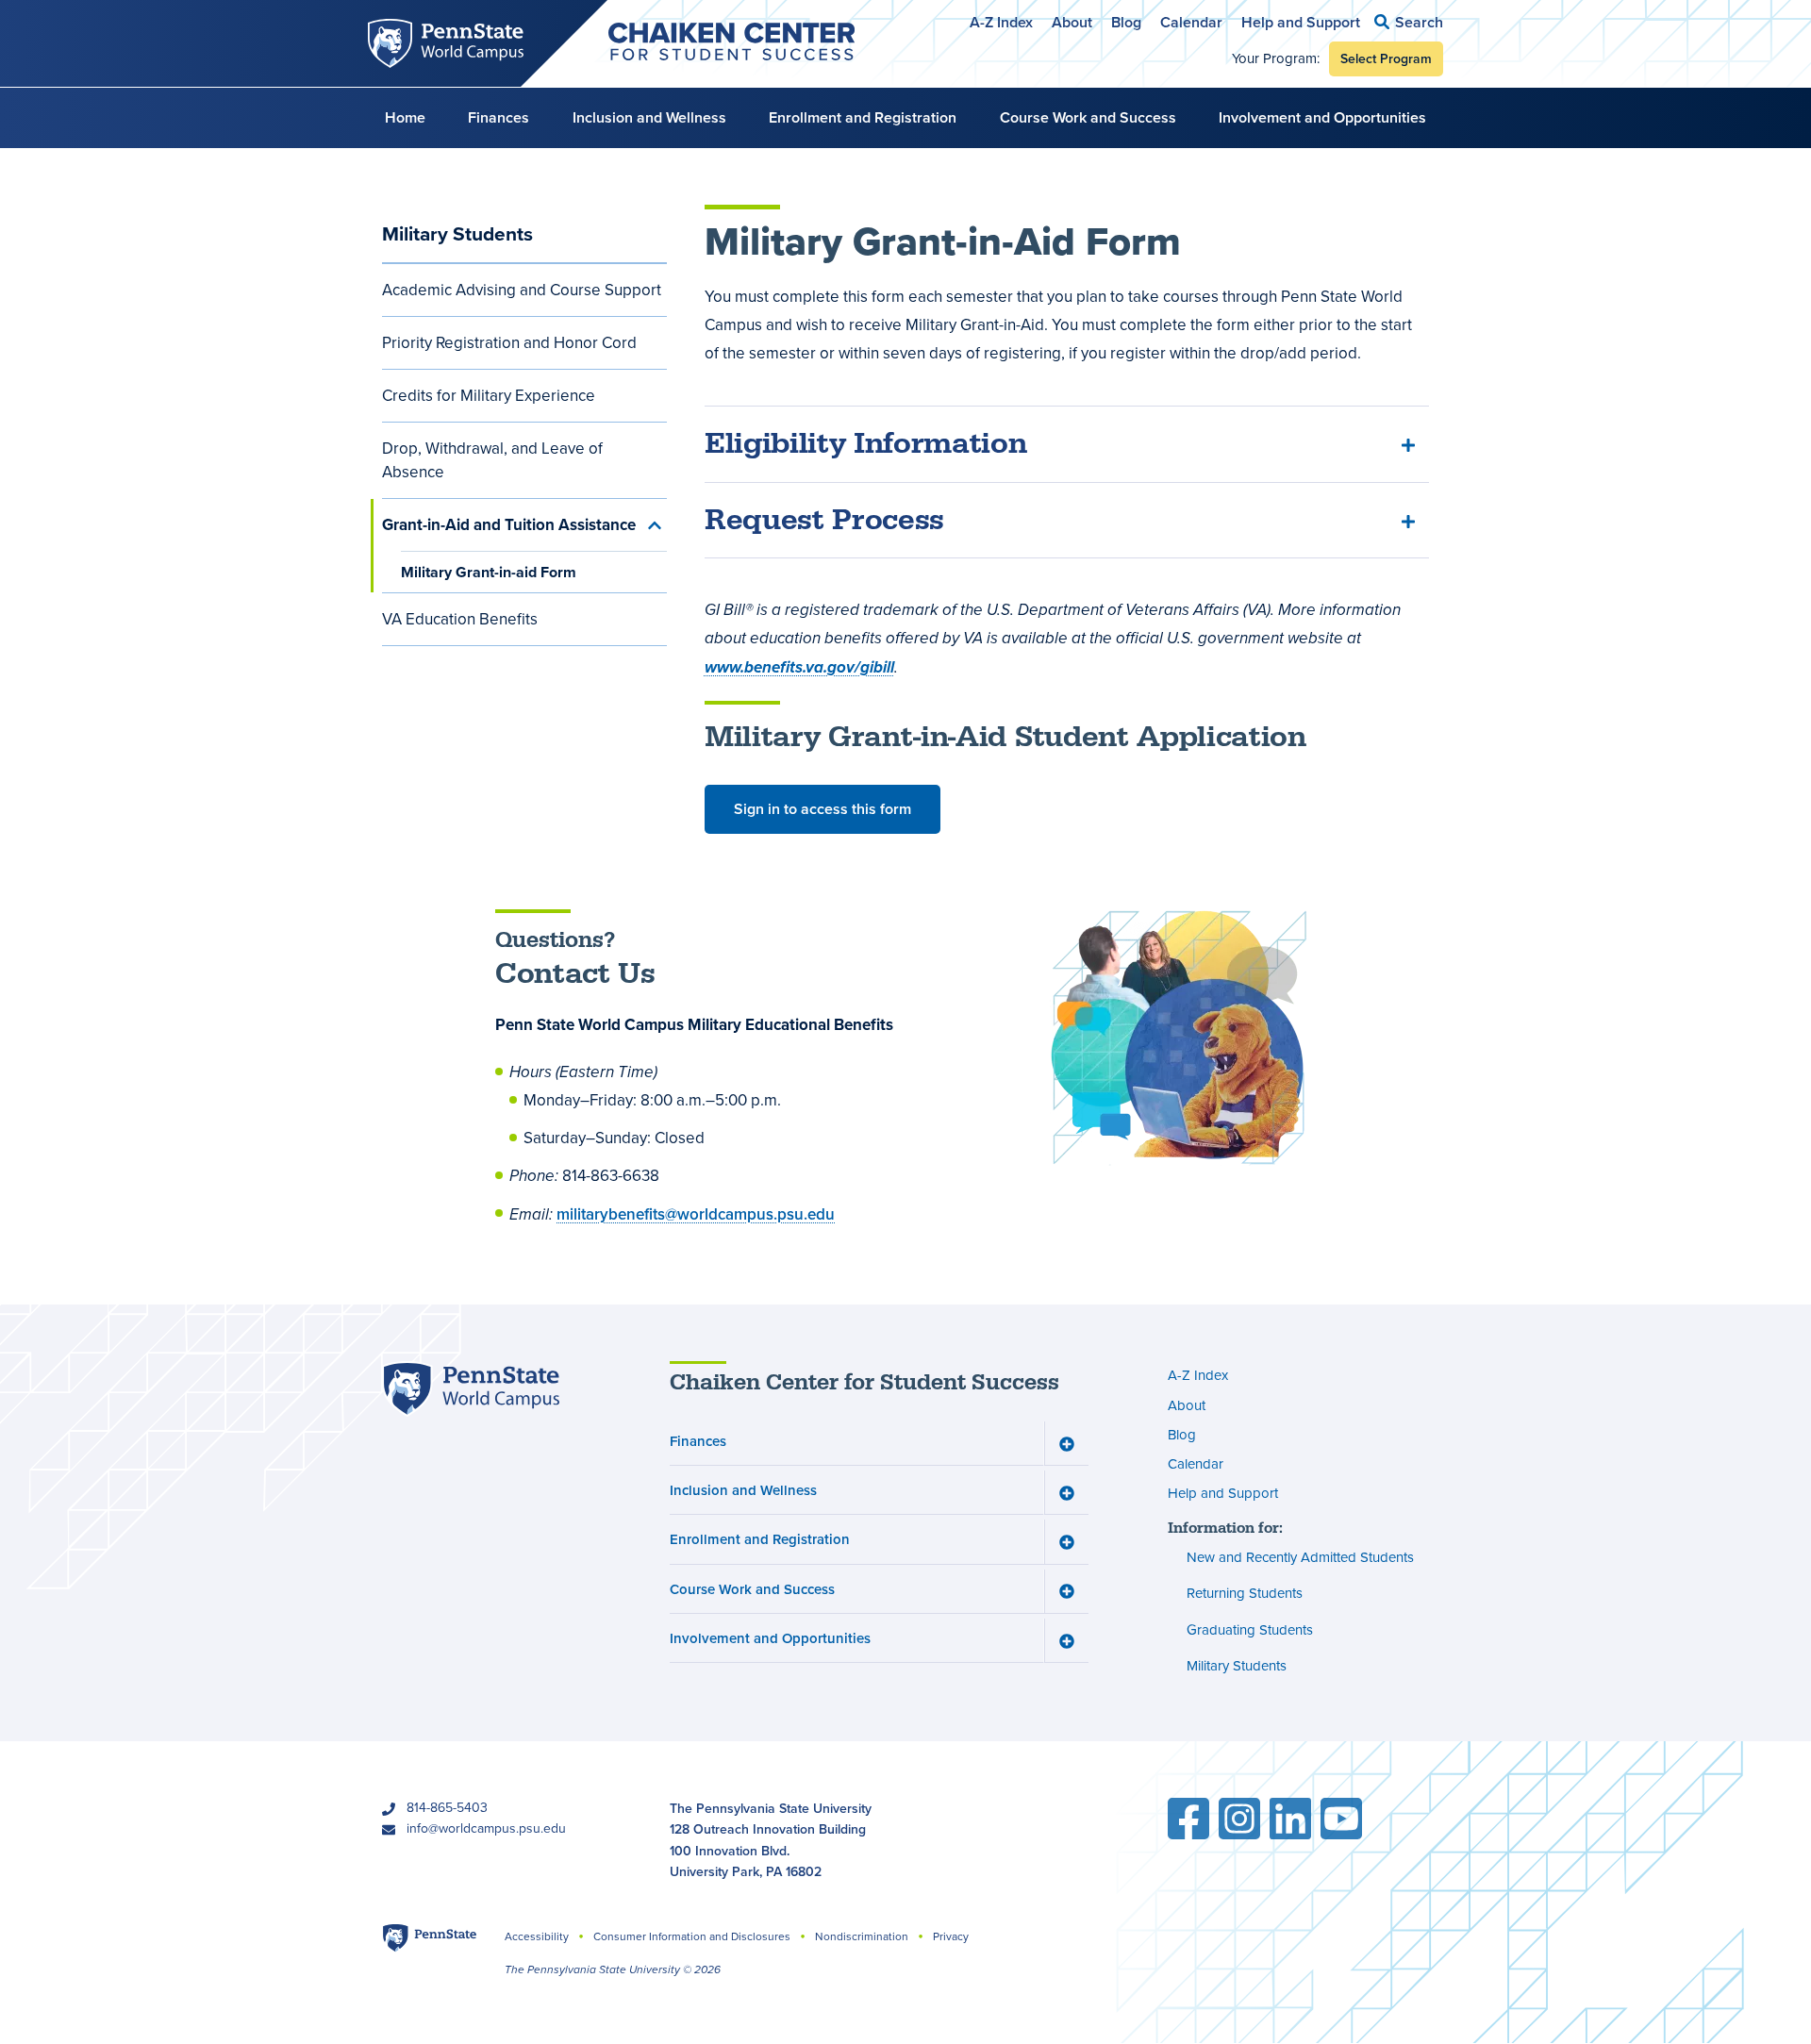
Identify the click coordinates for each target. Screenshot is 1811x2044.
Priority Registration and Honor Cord (509, 343)
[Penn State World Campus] (471, 1389)
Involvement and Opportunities (1322, 117)
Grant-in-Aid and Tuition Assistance (509, 525)
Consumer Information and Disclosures (692, 1936)
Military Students (457, 233)
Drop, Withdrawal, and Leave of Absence (492, 460)
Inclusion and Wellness (649, 117)
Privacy (951, 1936)
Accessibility (537, 1936)
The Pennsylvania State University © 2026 (613, 1969)
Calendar (1191, 22)
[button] (1409, 22)
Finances (498, 117)
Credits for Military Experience (489, 396)
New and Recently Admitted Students (1300, 1557)
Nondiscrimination (862, 1936)
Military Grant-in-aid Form (489, 572)
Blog (1126, 22)
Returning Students (1245, 1593)
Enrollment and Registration (863, 117)
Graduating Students (1250, 1630)
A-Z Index (1001, 22)
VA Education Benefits (460, 619)
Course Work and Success (1088, 117)
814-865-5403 (447, 1808)
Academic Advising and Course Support (522, 290)
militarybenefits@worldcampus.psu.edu (696, 1214)
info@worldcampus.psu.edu (486, 1828)
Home (405, 117)
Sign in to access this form (822, 809)
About (1072, 22)
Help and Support (1301, 22)
